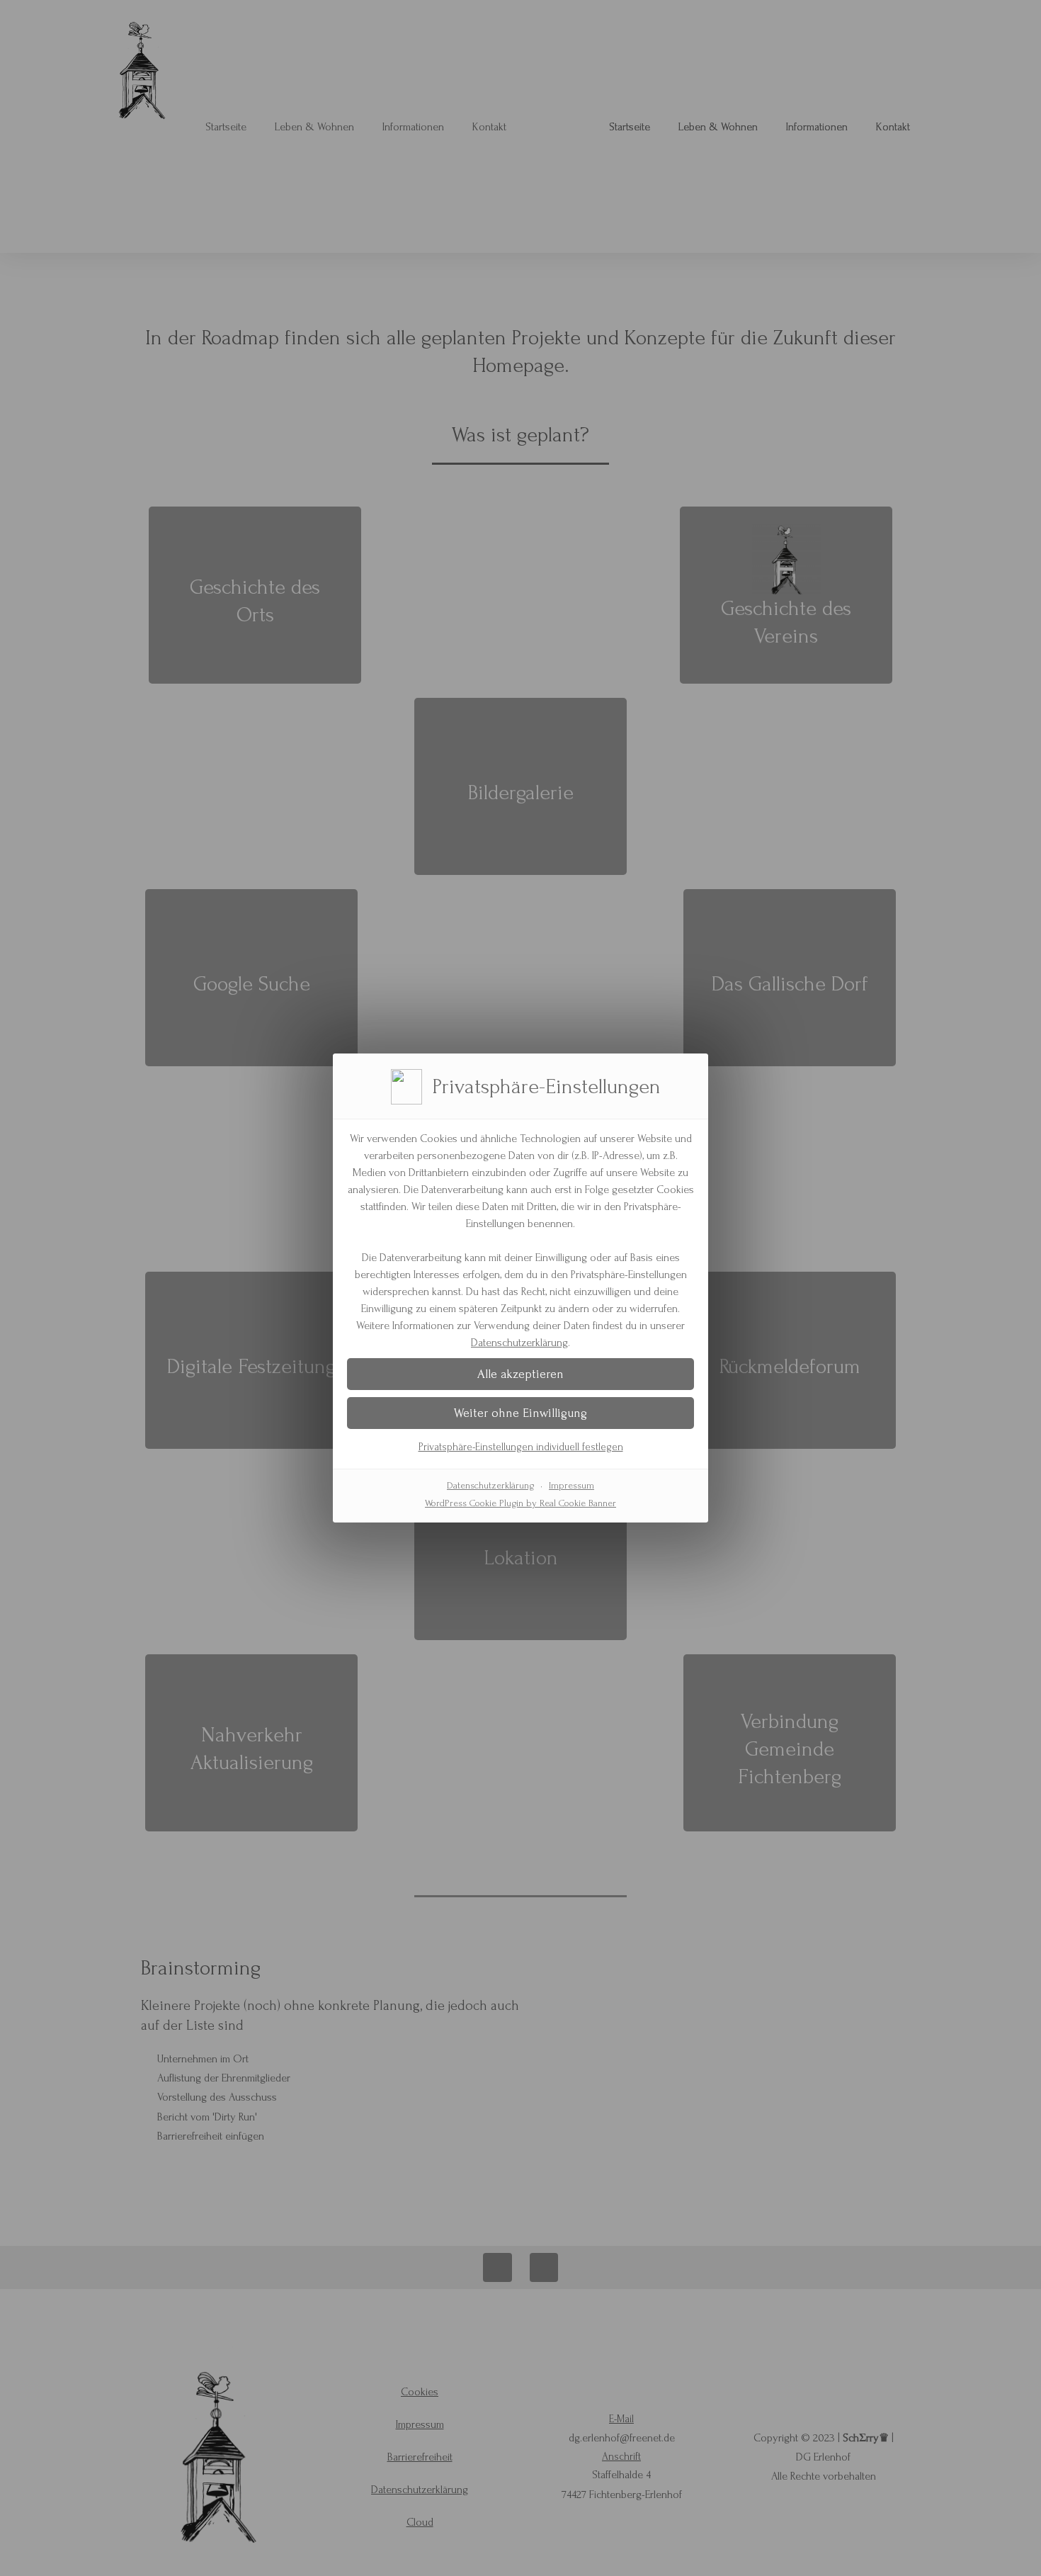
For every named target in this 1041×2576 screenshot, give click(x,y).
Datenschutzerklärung (519, 1343)
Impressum (571, 1485)
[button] (520, 1374)
